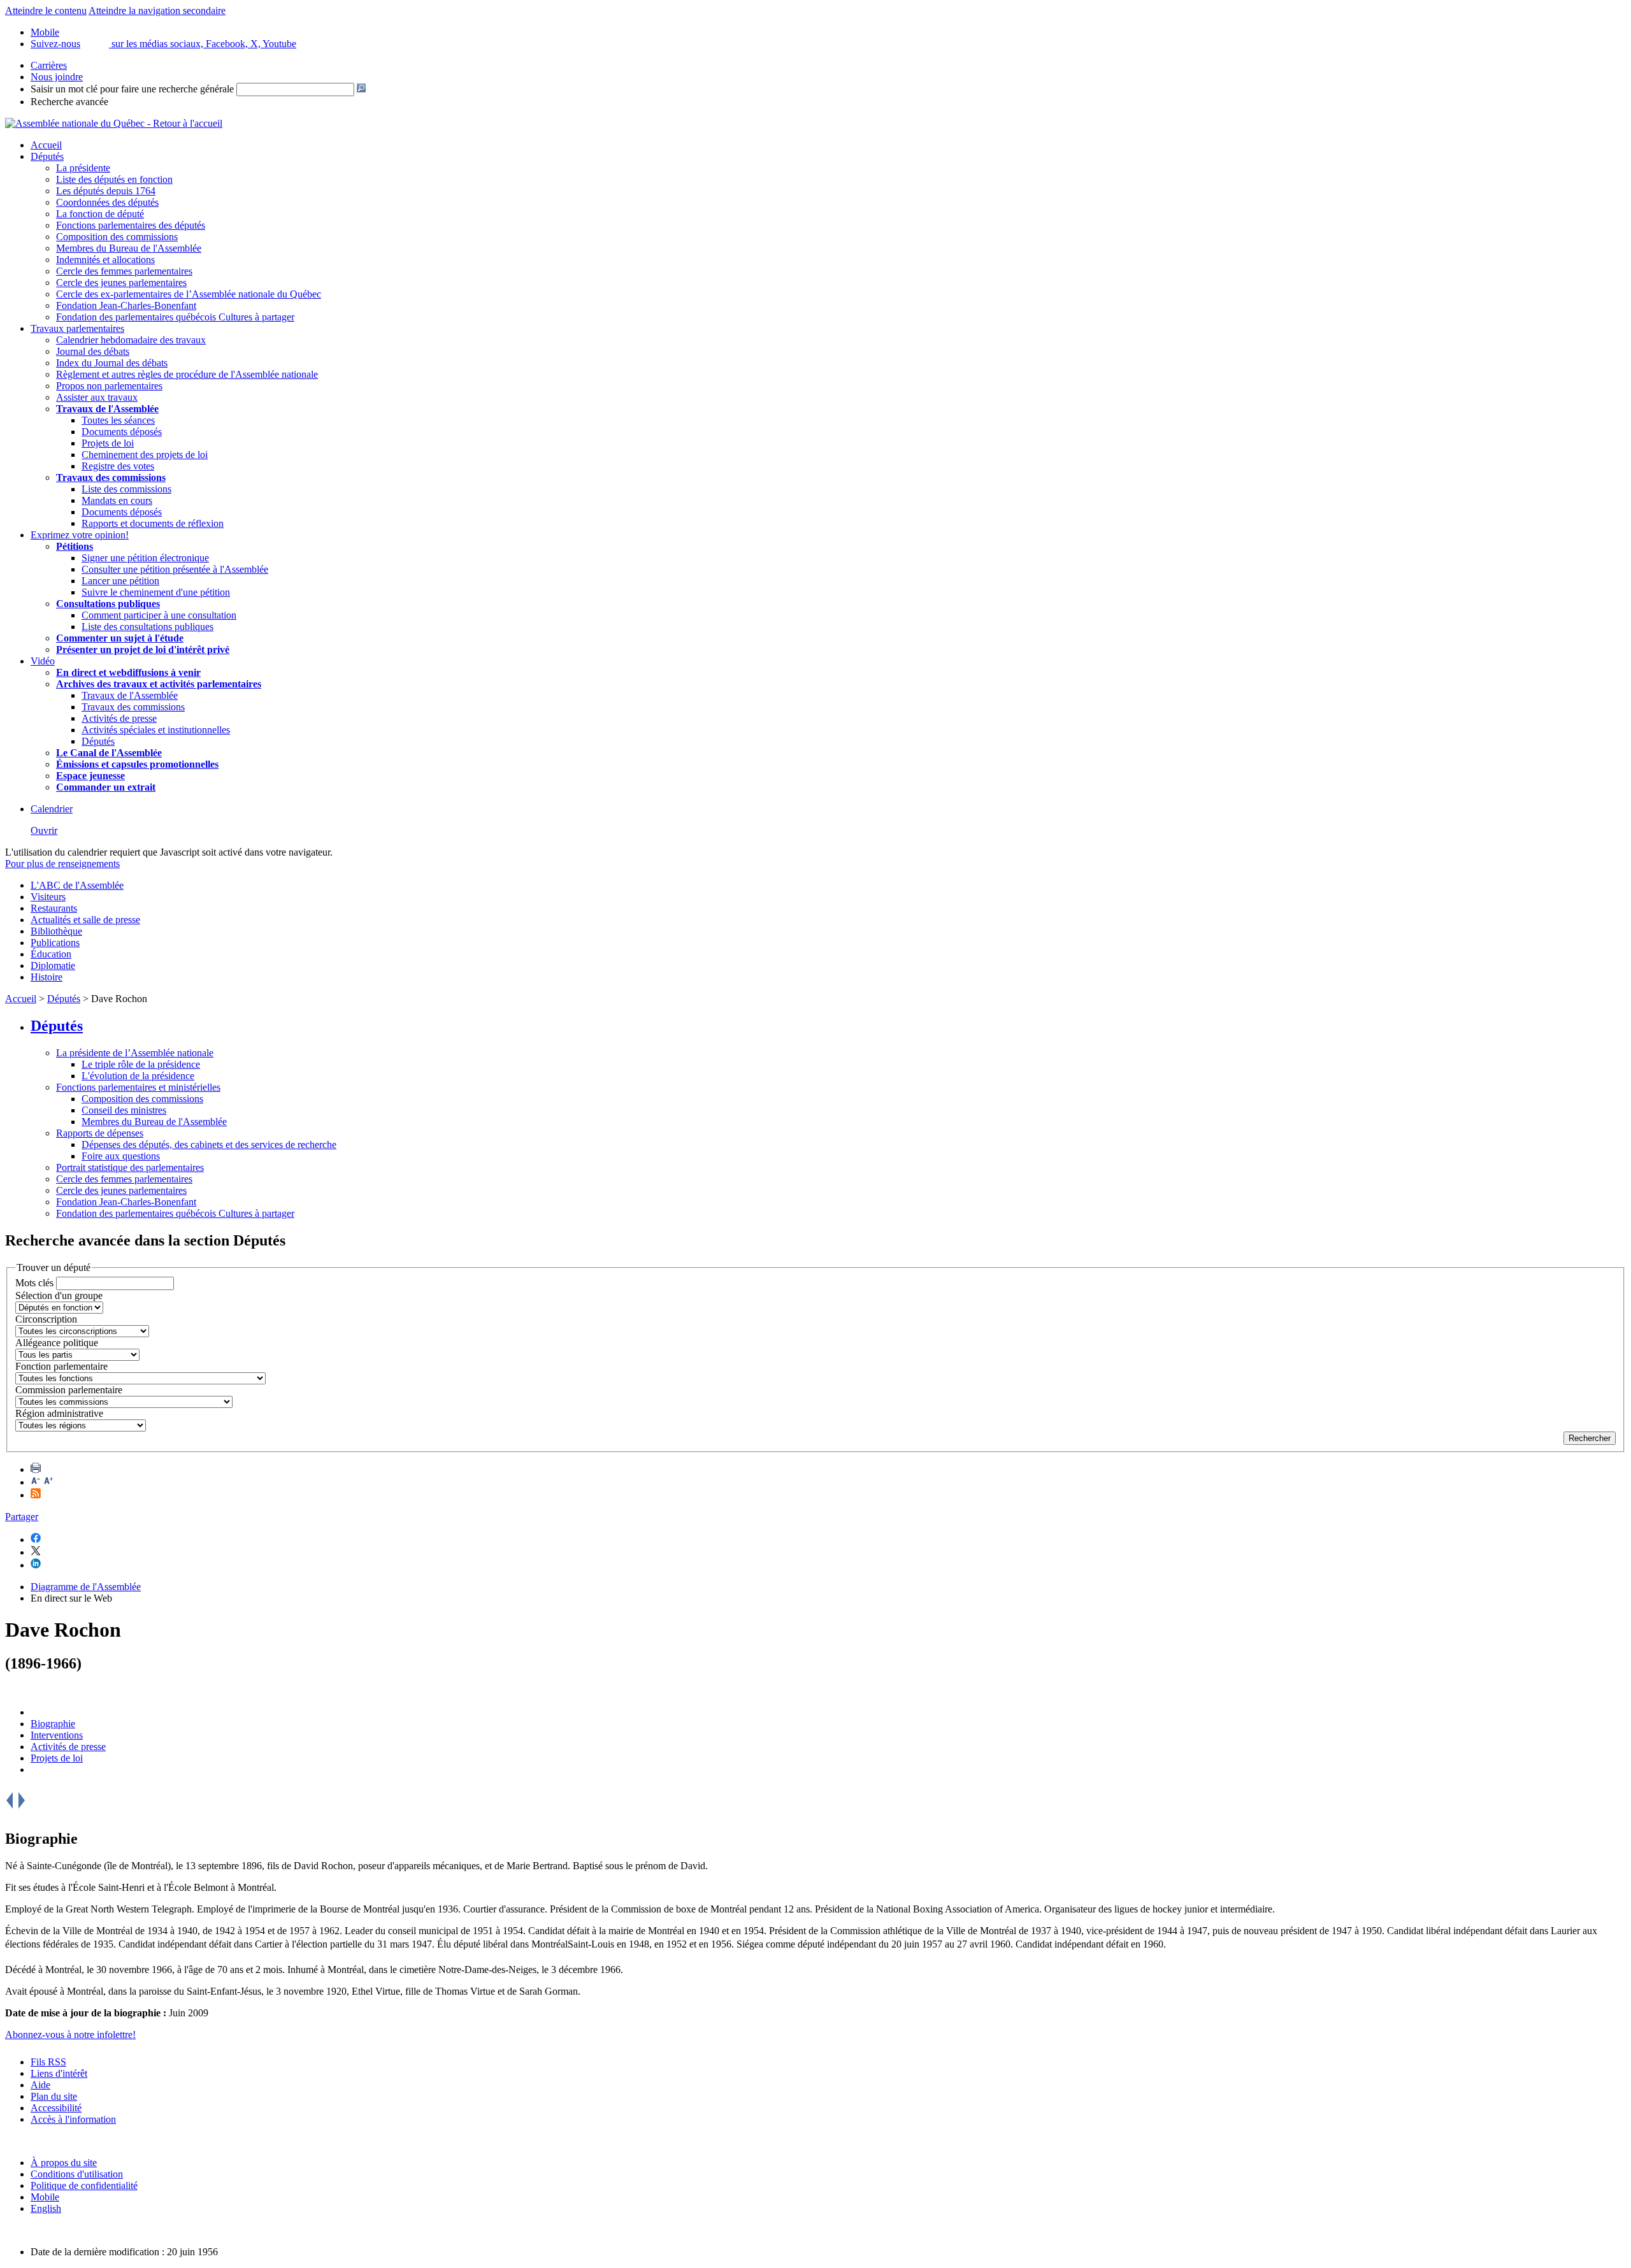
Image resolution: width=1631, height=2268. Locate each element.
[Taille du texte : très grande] (48, 1482)
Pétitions (75, 546)
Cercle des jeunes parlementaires (121, 283)
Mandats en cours (117, 500)
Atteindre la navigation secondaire (157, 11)
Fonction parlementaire (61, 1366)
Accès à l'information (73, 2119)
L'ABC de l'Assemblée (77, 885)
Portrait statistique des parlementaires (130, 1167)
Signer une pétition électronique (145, 558)
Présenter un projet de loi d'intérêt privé (143, 650)
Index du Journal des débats (112, 363)
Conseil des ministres (124, 1110)
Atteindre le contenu (46, 11)
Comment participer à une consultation (159, 615)
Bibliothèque (56, 931)
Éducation (51, 954)
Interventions (57, 1735)
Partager (22, 1517)
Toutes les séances (118, 420)
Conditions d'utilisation (77, 2174)
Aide (40, 2085)
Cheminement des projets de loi (145, 455)
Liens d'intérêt (59, 2073)
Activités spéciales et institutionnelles (156, 730)
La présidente (83, 168)
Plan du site (54, 2096)
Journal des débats (93, 351)
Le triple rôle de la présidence (141, 1064)
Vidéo (43, 661)
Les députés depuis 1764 (106, 191)
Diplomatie (53, 965)
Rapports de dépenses (100, 1133)
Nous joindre (57, 77)
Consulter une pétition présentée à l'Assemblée (175, 569)
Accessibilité (56, 2108)
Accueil (46, 145)
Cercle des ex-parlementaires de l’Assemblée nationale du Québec (189, 294)
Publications (55, 943)
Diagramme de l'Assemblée (86, 1587)
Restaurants (54, 908)
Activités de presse (119, 718)
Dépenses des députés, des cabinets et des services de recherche (209, 1145)
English (46, 2208)
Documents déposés (122, 432)
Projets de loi (108, 443)
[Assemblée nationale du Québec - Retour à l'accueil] (114, 123)
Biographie (53, 1724)
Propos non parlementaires (109, 386)
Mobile (45, 2197)
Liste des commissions (126, 489)
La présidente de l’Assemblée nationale (135, 1053)
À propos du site (64, 2163)
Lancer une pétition (120, 581)
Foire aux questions (121, 1156)
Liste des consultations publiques (147, 627)
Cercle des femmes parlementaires (124, 271)
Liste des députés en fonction (114, 179)
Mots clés (34, 1283)
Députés (47, 156)
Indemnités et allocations (105, 260)
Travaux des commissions (111, 477)
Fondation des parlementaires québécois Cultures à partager (175, 317)
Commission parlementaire (69, 1390)
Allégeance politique (57, 1343)
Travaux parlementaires (77, 328)
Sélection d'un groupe (59, 1295)
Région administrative (59, 1413)
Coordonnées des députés (107, 202)
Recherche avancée (69, 102)
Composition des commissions (117, 237)
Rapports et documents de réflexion (153, 523)
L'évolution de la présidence (138, 1076)
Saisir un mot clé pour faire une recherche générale (132, 89)
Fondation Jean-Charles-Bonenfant (126, 305)
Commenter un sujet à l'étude (120, 638)
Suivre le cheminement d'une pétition (156, 592)
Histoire (47, 977)
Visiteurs (48, 897)
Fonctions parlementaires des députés (131, 225)
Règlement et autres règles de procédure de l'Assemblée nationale (187, 374)
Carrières (49, 65)
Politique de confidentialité (84, 2185)
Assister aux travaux (97, 397)
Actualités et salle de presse (85, 920)
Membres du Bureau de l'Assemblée (129, 248)
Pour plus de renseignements (62, 864)
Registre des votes (118, 466)
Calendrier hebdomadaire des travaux (131, 340)
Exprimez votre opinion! (80, 535)
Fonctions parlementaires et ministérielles (138, 1087)
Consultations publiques (108, 604)
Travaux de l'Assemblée (107, 409)
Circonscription (46, 1319)
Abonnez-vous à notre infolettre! (70, 2035)
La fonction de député (100, 214)
